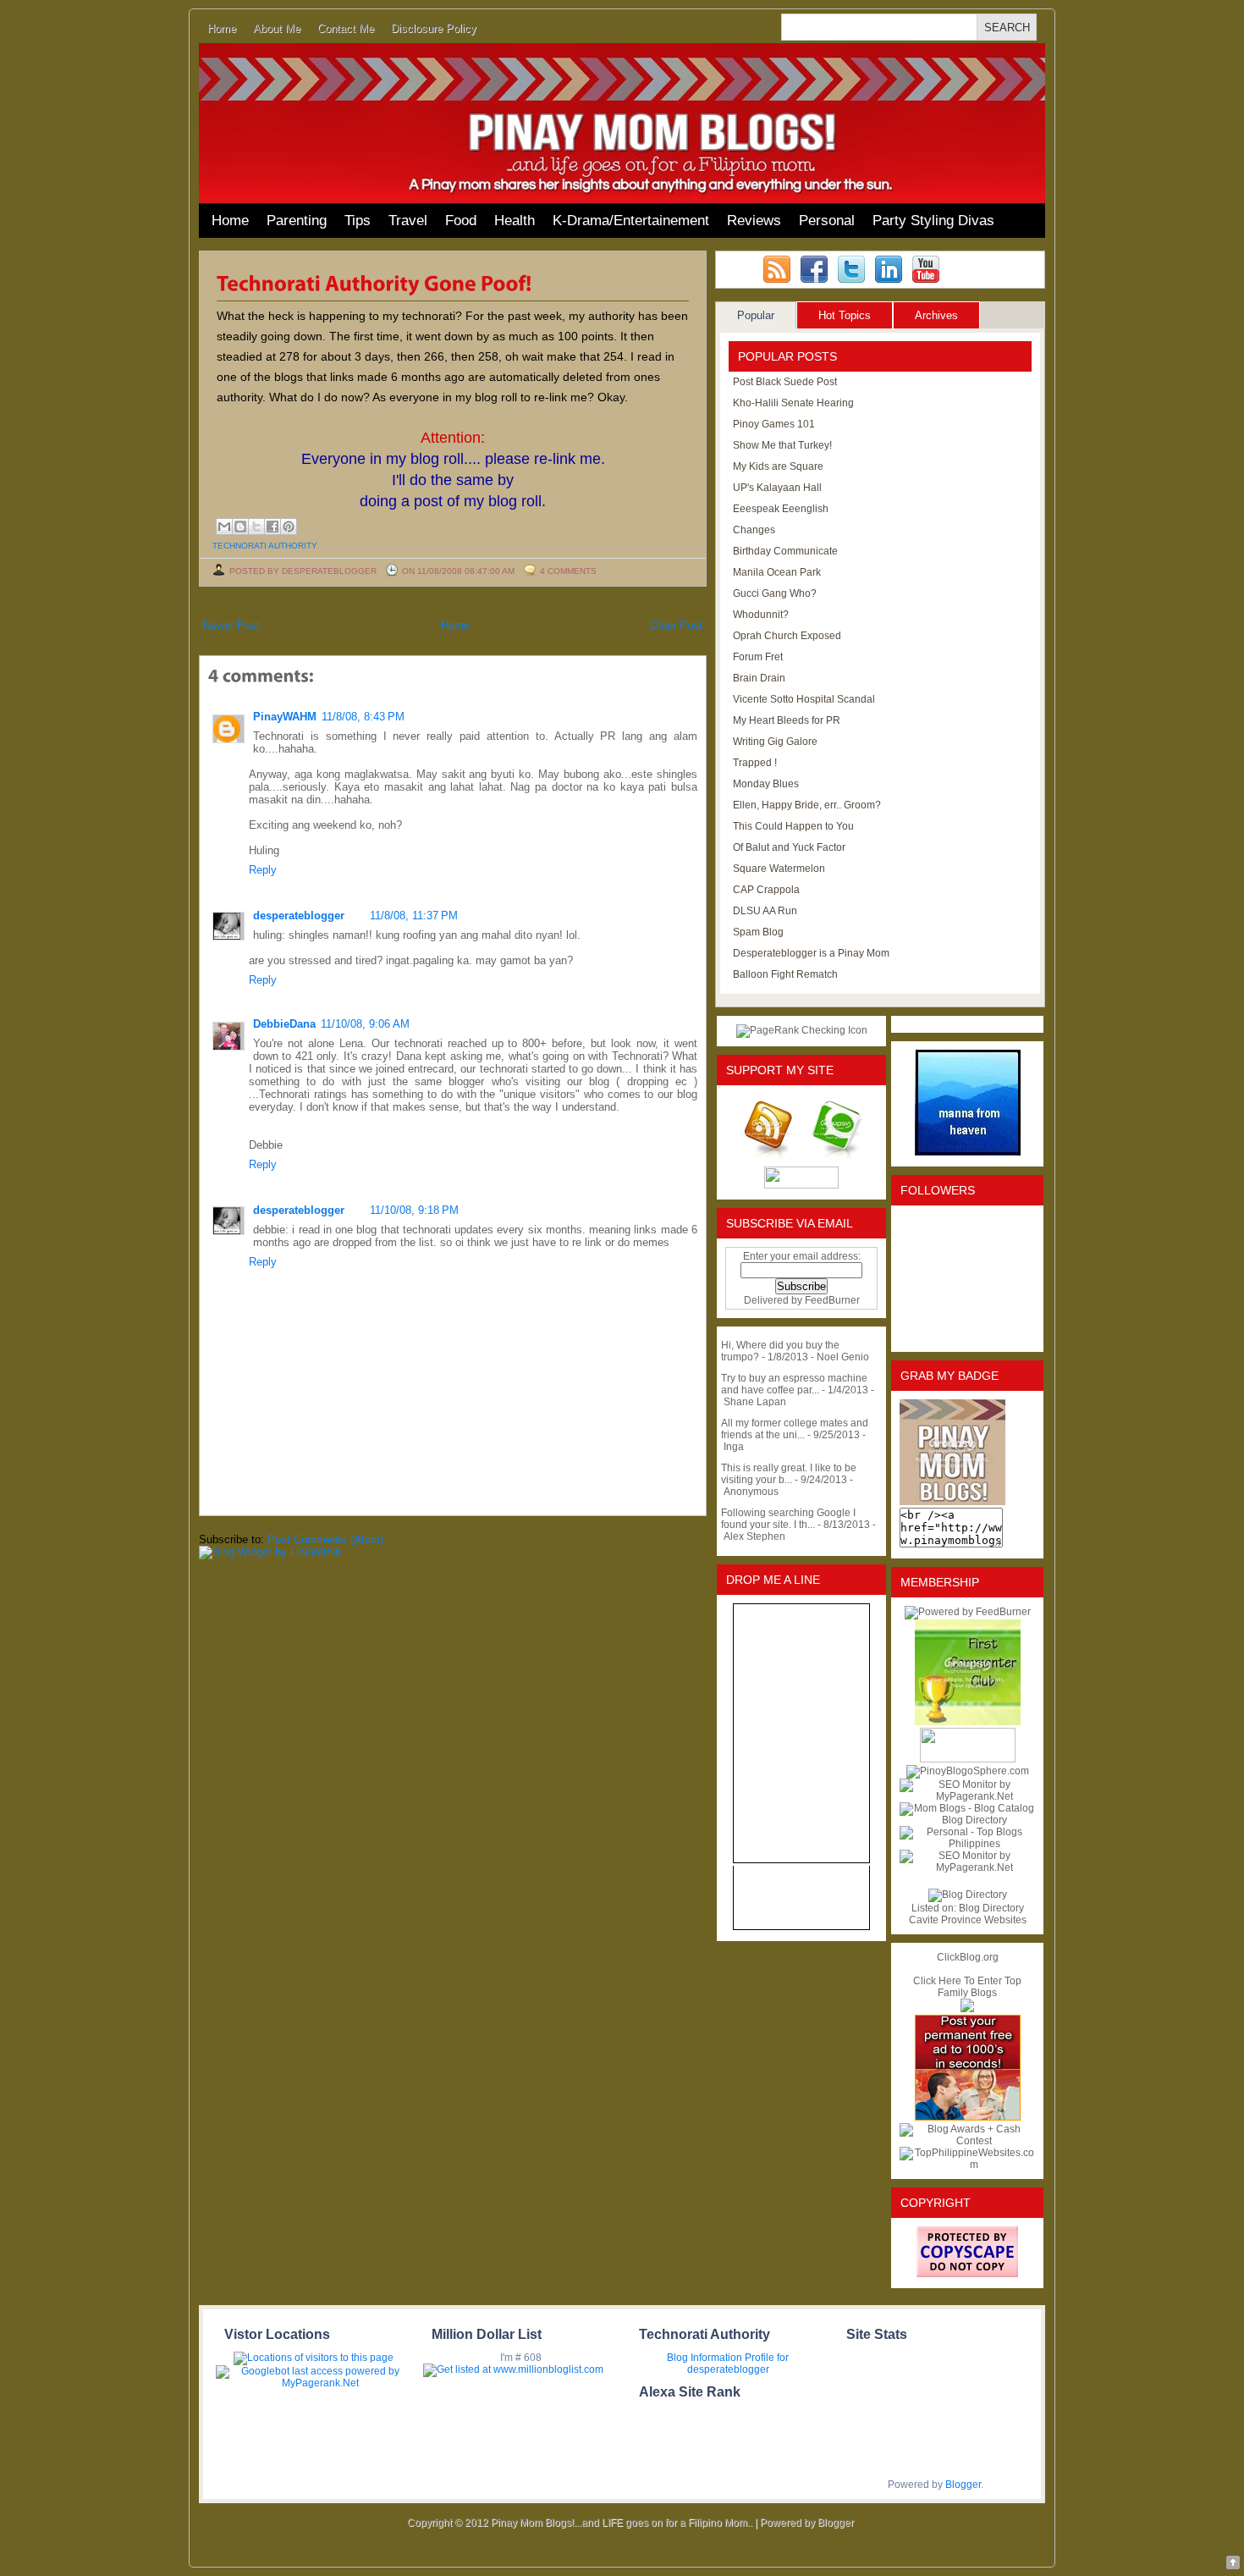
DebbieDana (284, 1024)
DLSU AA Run (765, 911)
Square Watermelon (779, 869)
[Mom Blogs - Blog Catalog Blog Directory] (967, 1820)
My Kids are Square (778, 466)
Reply (263, 870)
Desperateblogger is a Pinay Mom (811, 953)
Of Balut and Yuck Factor (789, 847)
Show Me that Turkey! (782, 445)
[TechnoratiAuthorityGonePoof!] (374, 282)
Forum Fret (758, 657)
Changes (754, 530)
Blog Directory (991, 1908)
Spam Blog (758, 932)
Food (461, 221)
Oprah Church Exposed (787, 636)
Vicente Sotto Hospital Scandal (804, 699)
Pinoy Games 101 (774, 424)
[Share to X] (256, 527)
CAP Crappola (766, 890)
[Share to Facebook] (272, 527)
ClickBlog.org (968, 1957)
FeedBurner (832, 1300)
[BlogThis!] (240, 527)
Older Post (676, 625)
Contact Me (346, 28)
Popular (756, 315)
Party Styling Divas (933, 221)
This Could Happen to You (793, 826)
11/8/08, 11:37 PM (414, 916)
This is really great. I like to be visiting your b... (789, 1474)
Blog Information (705, 2358)
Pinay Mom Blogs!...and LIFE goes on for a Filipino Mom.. (622, 2523)
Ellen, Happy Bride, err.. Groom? (807, 805)
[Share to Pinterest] (289, 527)
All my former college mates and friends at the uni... (795, 1429)
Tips (358, 221)
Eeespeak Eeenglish (781, 509)
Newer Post (231, 625)
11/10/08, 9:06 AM (365, 1024)
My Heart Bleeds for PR (787, 720)
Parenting (297, 221)
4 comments (568, 571)
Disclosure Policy (434, 28)
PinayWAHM (285, 717)
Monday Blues (766, 784)
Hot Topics (845, 315)
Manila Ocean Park (777, 572)
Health (515, 221)
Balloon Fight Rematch (785, 974)
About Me (277, 28)
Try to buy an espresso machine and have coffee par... (794, 1384)
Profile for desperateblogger (738, 2364)
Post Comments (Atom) (325, 1539)
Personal (827, 221)
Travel (408, 221)
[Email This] (224, 527)
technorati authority (265, 546)
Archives (936, 315)
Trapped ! (755, 763)
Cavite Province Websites (968, 1920)
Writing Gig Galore (775, 742)
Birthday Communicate (785, 551)
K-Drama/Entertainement (631, 221)
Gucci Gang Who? (775, 593)
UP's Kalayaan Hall (777, 488)
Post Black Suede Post (785, 382)
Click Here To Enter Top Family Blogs (967, 1987)
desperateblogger (299, 916)
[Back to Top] (1233, 2564)
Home (222, 28)
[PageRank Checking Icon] (802, 1030)
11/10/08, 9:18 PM (414, 1210)
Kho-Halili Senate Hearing (793, 403)
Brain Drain (759, 678)
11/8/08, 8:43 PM (363, 717)
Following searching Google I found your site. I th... (788, 1519)
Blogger (963, 2485)
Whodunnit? (761, 615)
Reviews (754, 221)
